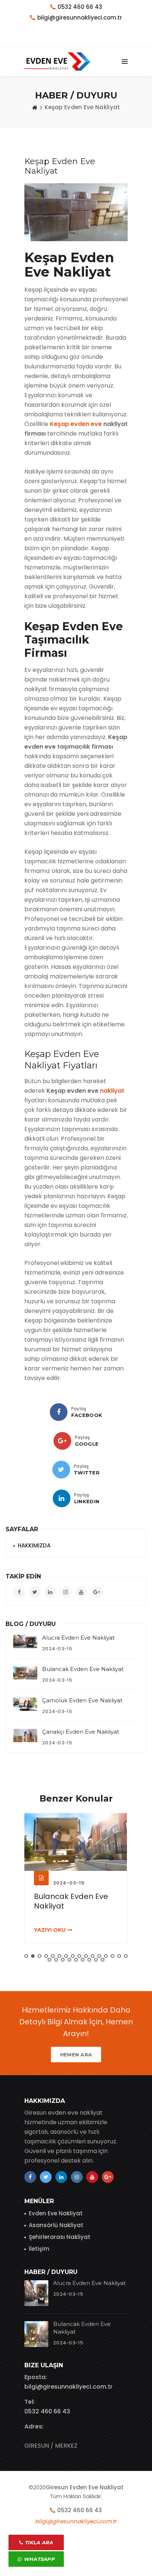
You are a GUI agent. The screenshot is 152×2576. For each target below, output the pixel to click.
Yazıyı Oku (51, 1930)
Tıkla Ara (38, 2542)
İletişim (39, 2249)
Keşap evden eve (76, 424)
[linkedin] (62, 1498)
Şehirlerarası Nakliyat (60, 2237)
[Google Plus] (62, 1441)
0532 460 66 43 (80, 7)
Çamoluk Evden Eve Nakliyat (82, 1700)
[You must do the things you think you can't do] (36, 2293)
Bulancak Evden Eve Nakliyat (83, 1669)
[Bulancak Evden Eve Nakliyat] (25, 1673)
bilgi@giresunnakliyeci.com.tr (68, 2387)
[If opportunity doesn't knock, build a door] (76, 1842)
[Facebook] (59, 1412)
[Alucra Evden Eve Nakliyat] (25, 1641)
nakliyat (112, 1091)
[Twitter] (61, 1470)
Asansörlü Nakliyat (56, 2225)
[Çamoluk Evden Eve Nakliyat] (25, 1704)
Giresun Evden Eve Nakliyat (85, 2487)
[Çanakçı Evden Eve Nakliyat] (25, 1736)
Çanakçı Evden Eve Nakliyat (81, 1732)
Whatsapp (38, 2559)
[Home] (35, 107)
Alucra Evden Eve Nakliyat (78, 1638)
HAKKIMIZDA (34, 1545)
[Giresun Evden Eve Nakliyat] (57, 62)
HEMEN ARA (76, 2055)
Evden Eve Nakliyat (56, 2213)
